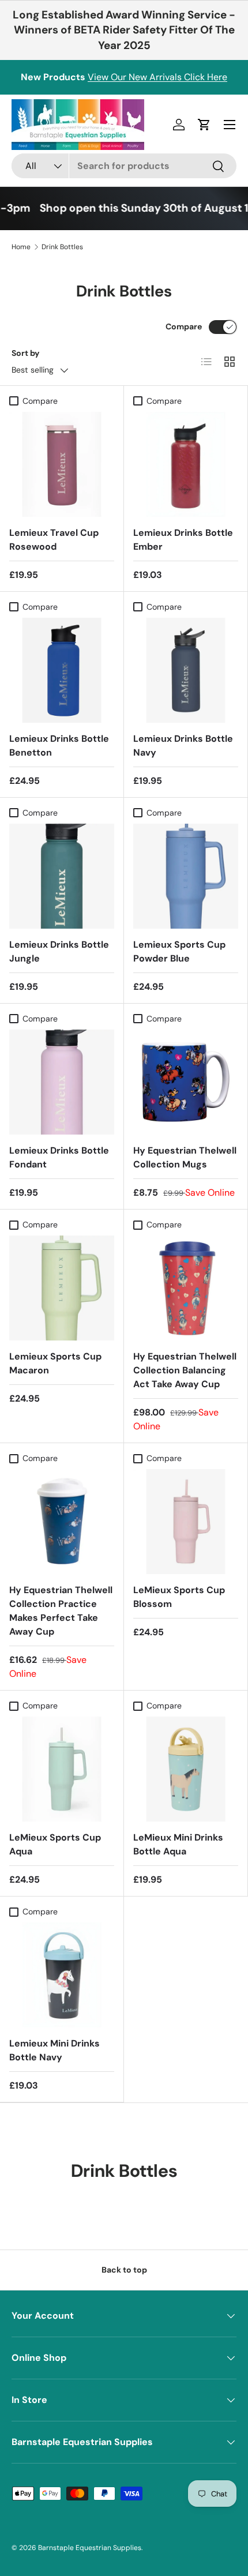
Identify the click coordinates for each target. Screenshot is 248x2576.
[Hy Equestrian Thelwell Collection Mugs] (186, 1082)
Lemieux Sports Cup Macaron (55, 1363)
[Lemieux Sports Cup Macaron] (62, 1288)
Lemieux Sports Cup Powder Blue (179, 951)
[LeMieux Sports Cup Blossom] (186, 1522)
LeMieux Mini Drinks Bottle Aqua (178, 1844)
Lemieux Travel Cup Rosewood (54, 540)
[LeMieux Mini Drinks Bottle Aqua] (186, 1769)
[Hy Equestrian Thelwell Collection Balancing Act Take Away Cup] (186, 1288)
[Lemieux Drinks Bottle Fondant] (62, 1082)
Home (21, 247)
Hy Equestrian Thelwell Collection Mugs (185, 1157)
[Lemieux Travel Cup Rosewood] (62, 464)
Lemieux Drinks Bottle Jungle (59, 951)
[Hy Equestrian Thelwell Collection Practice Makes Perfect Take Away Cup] (62, 1522)
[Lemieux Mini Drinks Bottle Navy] (62, 1975)
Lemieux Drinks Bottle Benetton (59, 746)
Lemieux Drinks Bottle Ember (183, 540)
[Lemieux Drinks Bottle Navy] (186, 670)
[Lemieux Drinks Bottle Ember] (186, 464)
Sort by (26, 353)
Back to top (124, 2270)
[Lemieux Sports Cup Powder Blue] (186, 876)
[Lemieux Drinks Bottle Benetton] (62, 670)
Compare (184, 326)
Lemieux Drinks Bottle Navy (183, 746)
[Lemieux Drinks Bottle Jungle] (62, 876)
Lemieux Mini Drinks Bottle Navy (55, 2050)
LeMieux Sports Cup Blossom (179, 1597)
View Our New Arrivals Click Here (157, 77)
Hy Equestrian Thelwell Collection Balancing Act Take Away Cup (185, 1370)
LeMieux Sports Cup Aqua (55, 1844)
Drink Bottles (62, 247)
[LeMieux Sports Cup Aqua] (62, 1769)
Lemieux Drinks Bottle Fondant (59, 1157)
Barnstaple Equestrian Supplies (90, 2548)
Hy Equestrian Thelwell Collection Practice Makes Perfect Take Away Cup (61, 1611)
